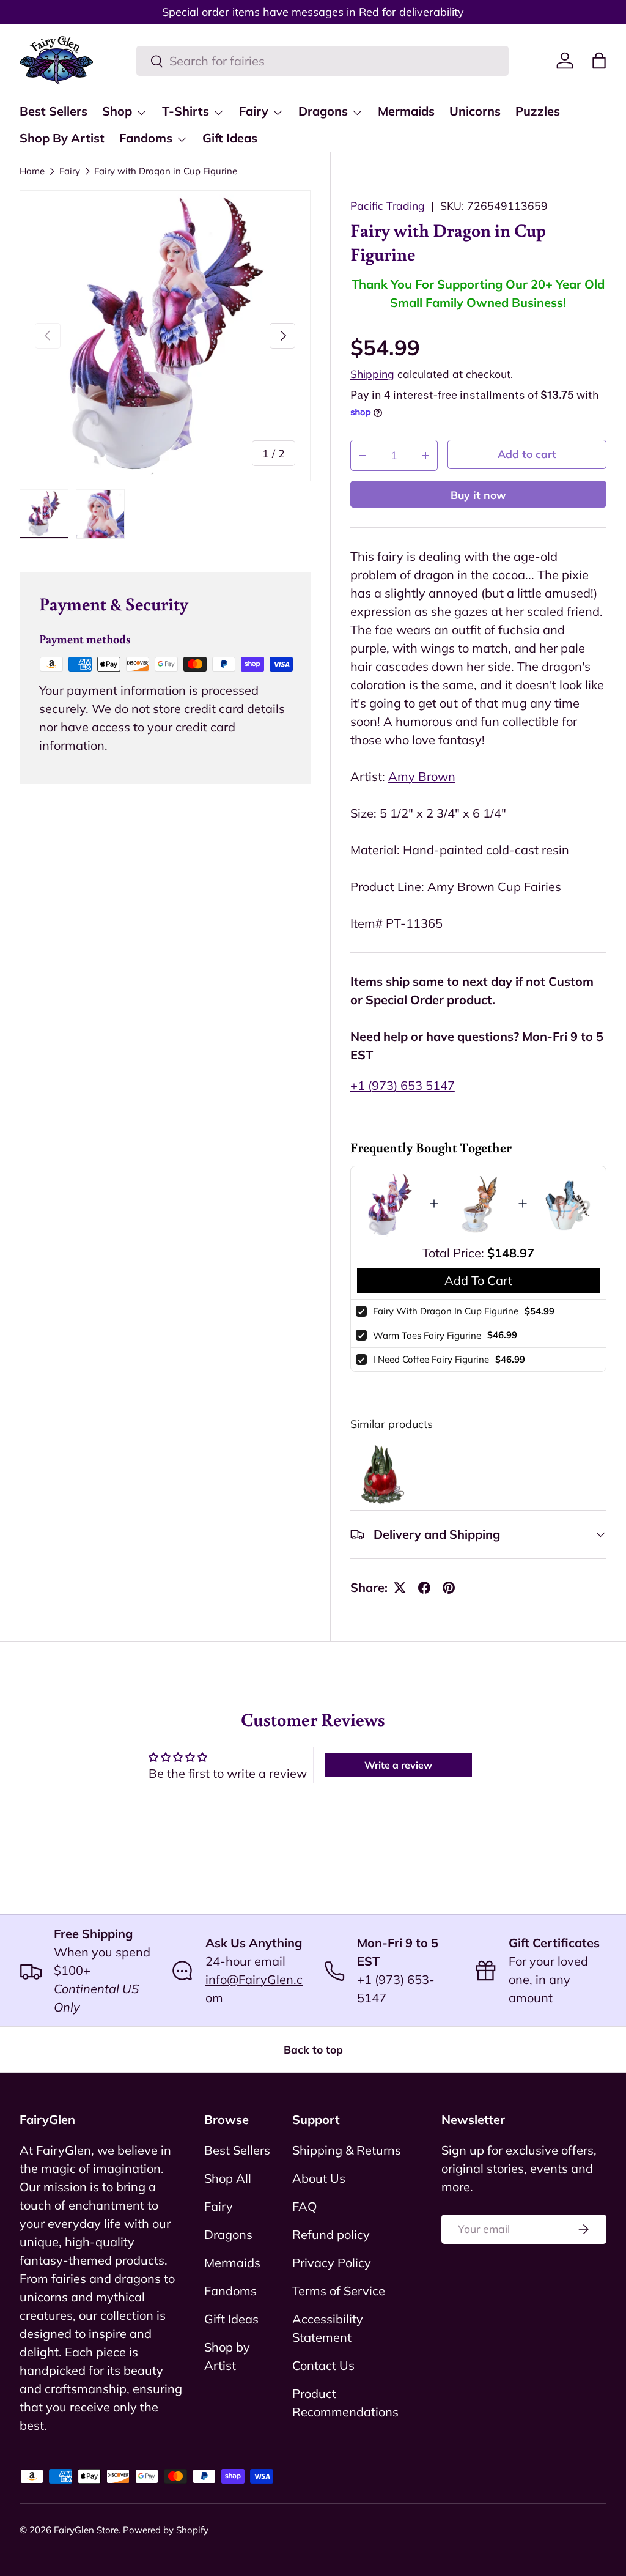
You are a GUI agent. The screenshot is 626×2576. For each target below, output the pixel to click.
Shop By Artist (62, 138)
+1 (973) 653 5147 (403, 1085)
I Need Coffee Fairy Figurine (431, 1359)
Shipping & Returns (347, 2150)
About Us (319, 2178)
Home (32, 171)
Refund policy (331, 2234)
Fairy (70, 171)
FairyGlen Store (86, 2530)
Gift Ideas (230, 138)
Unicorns (475, 111)
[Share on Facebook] (424, 1588)
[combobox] (322, 61)
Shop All (228, 2178)
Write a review (398, 1765)
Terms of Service (339, 2291)
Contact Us (323, 2365)
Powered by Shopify (166, 2530)
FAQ (304, 2206)
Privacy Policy (332, 2263)
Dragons (228, 2234)
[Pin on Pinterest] (449, 1588)
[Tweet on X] (400, 1588)
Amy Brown (422, 776)
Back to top (313, 2049)
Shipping (372, 374)
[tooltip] (381, 1474)
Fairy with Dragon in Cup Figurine (166, 171)
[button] (599, 61)
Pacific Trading (388, 205)
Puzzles (538, 111)
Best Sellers (53, 111)
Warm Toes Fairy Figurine (427, 1335)
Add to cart (527, 454)
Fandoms (230, 2291)
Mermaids (406, 111)
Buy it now (478, 495)
